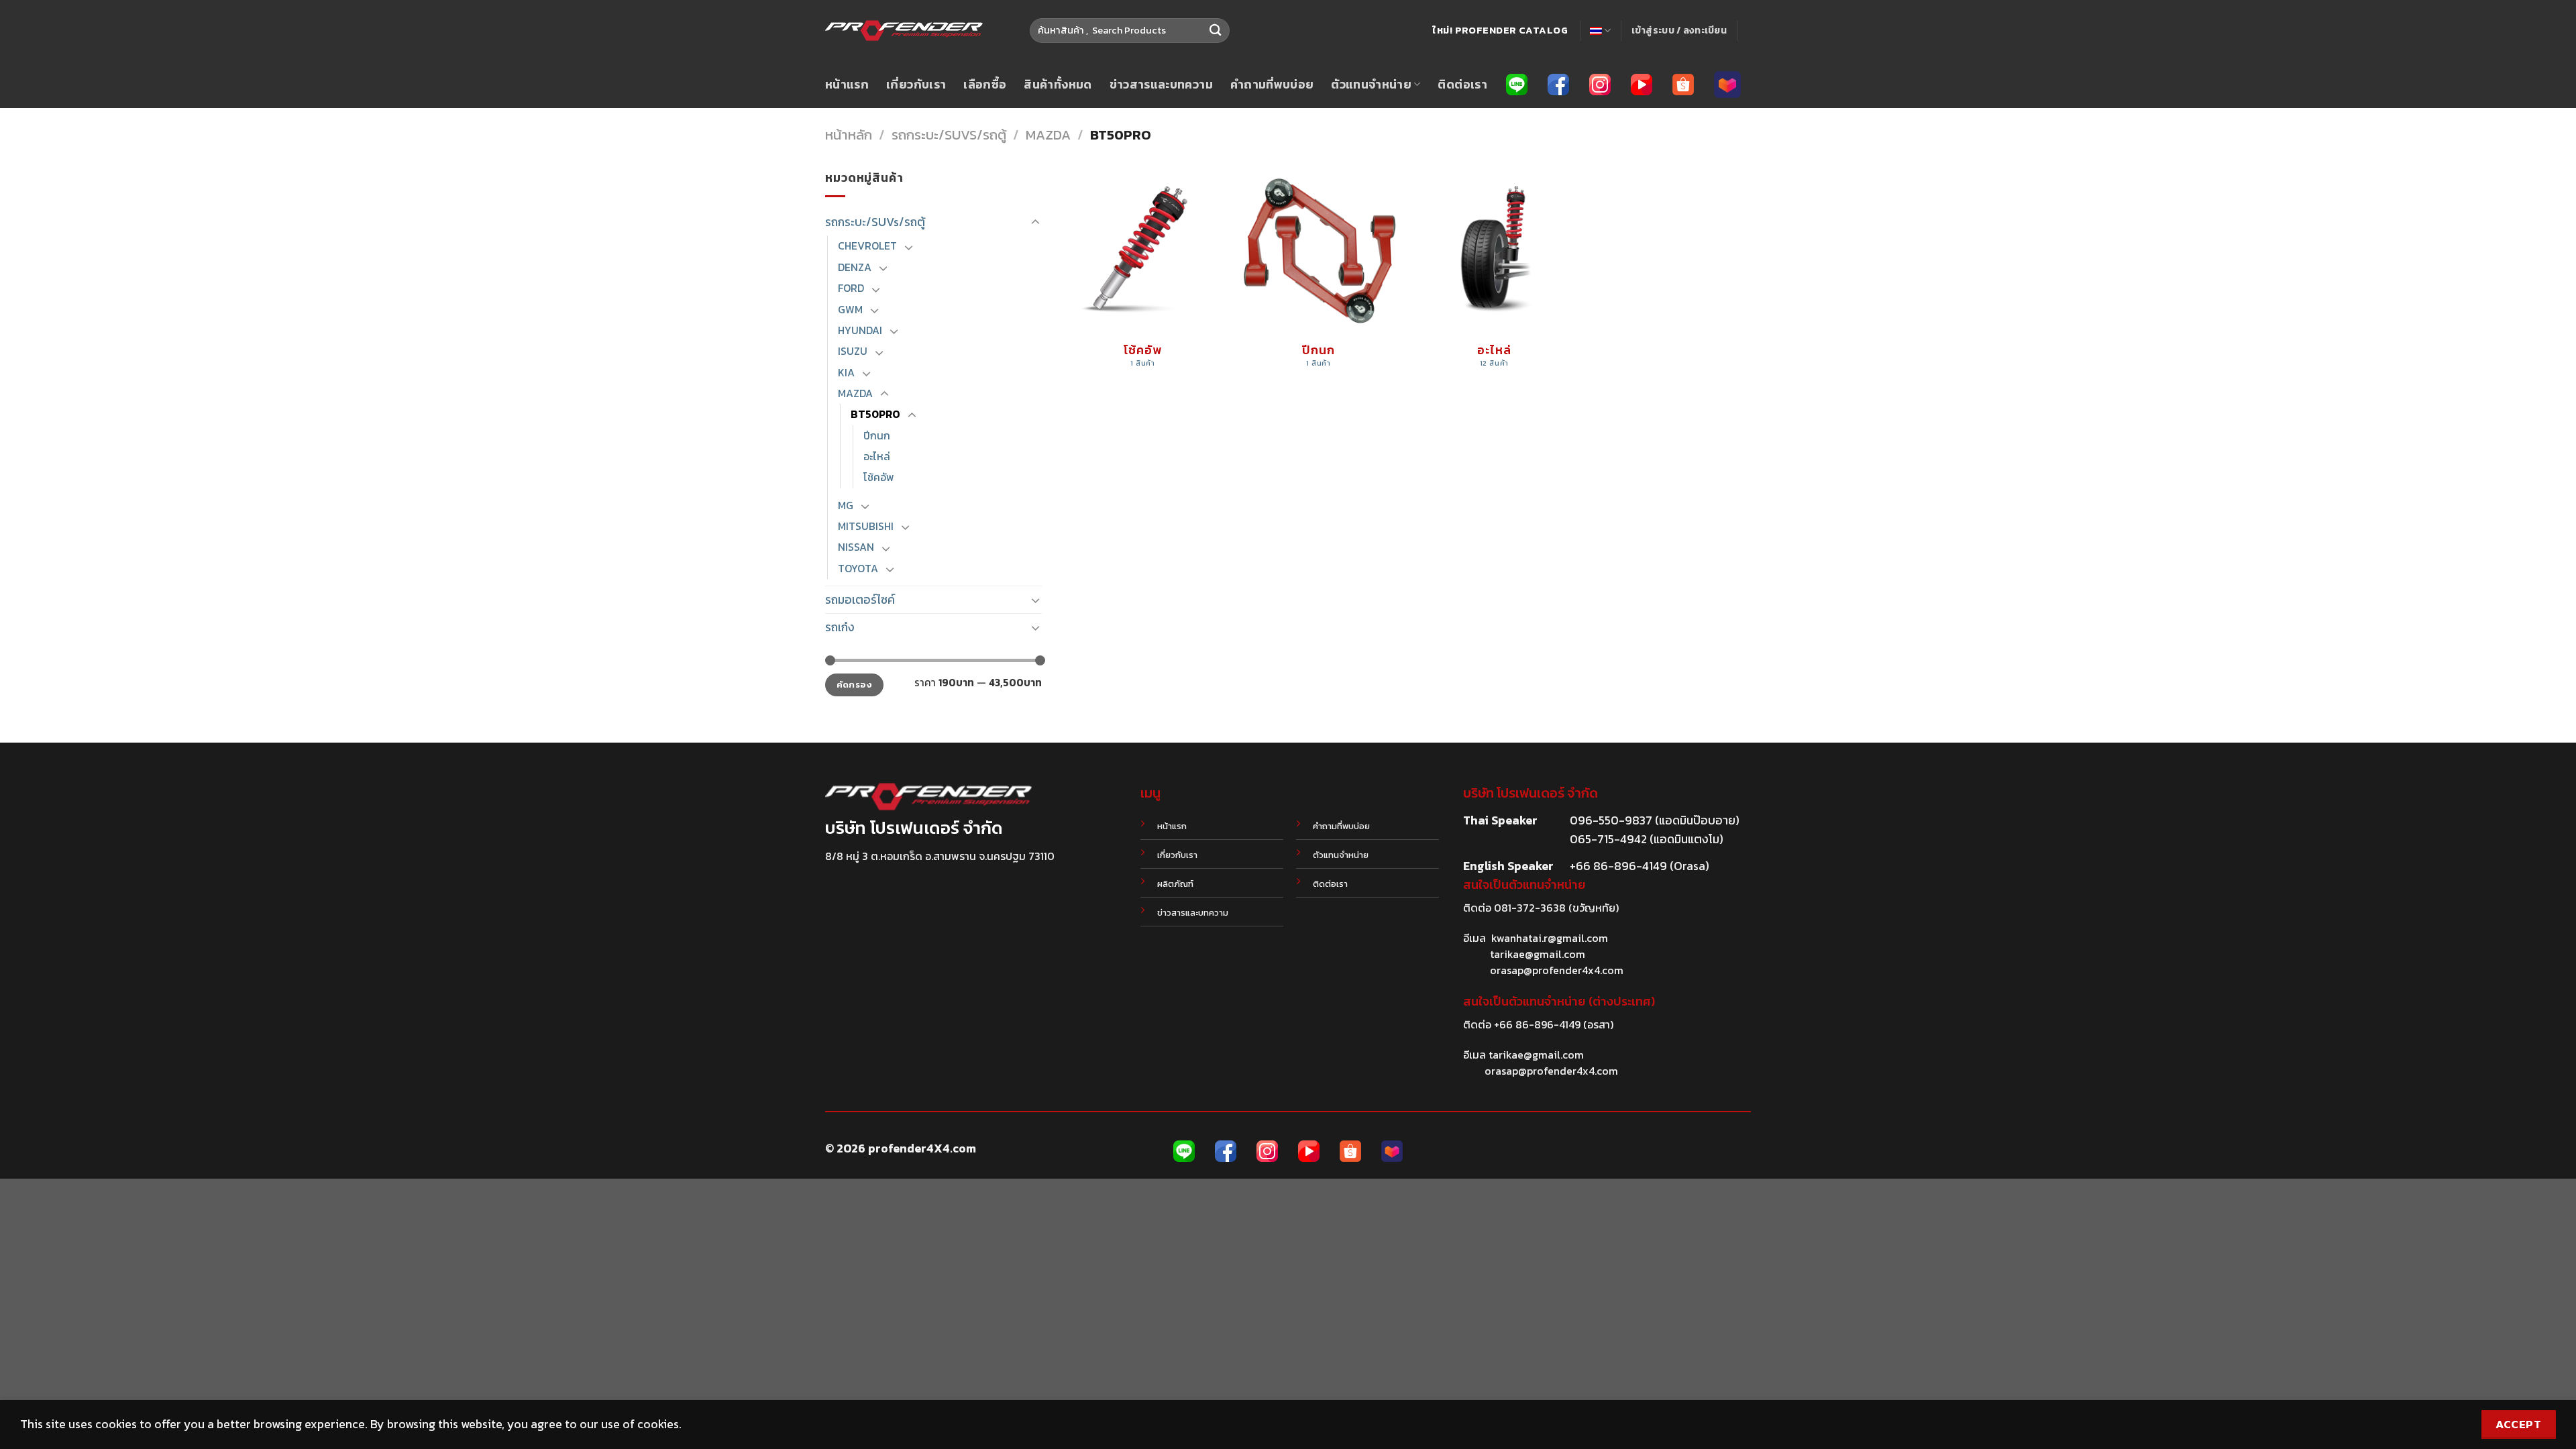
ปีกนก (877, 436)
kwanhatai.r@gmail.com (1550, 938)
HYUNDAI (860, 330)
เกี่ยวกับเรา (916, 85)
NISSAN (856, 547)
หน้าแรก (847, 85)
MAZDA (1048, 135)
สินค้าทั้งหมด (1058, 85)
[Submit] (1215, 31)
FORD (851, 288)
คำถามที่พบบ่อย (1272, 85)
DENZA (855, 267)
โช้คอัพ (878, 477)
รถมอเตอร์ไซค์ (860, 600)
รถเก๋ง (840, 627)
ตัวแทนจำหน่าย (1371, 85)
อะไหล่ (877, 457)
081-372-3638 (1530, 908)
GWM (850, 310)
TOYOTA (858, 569)
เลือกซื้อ (985, 85)
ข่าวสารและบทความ (1161, 85)
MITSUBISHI (866, 526)
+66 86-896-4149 (1537, 1024)
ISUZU (853, 351)
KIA (846, 373)
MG (846, 505)
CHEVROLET (867, 246)
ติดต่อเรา (1462, 85)
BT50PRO (875, 414)
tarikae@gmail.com (1538, 954)
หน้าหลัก (849, 135)
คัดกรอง (854, 685)
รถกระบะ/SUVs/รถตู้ (949, 135)
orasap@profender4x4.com (1557, 970)
